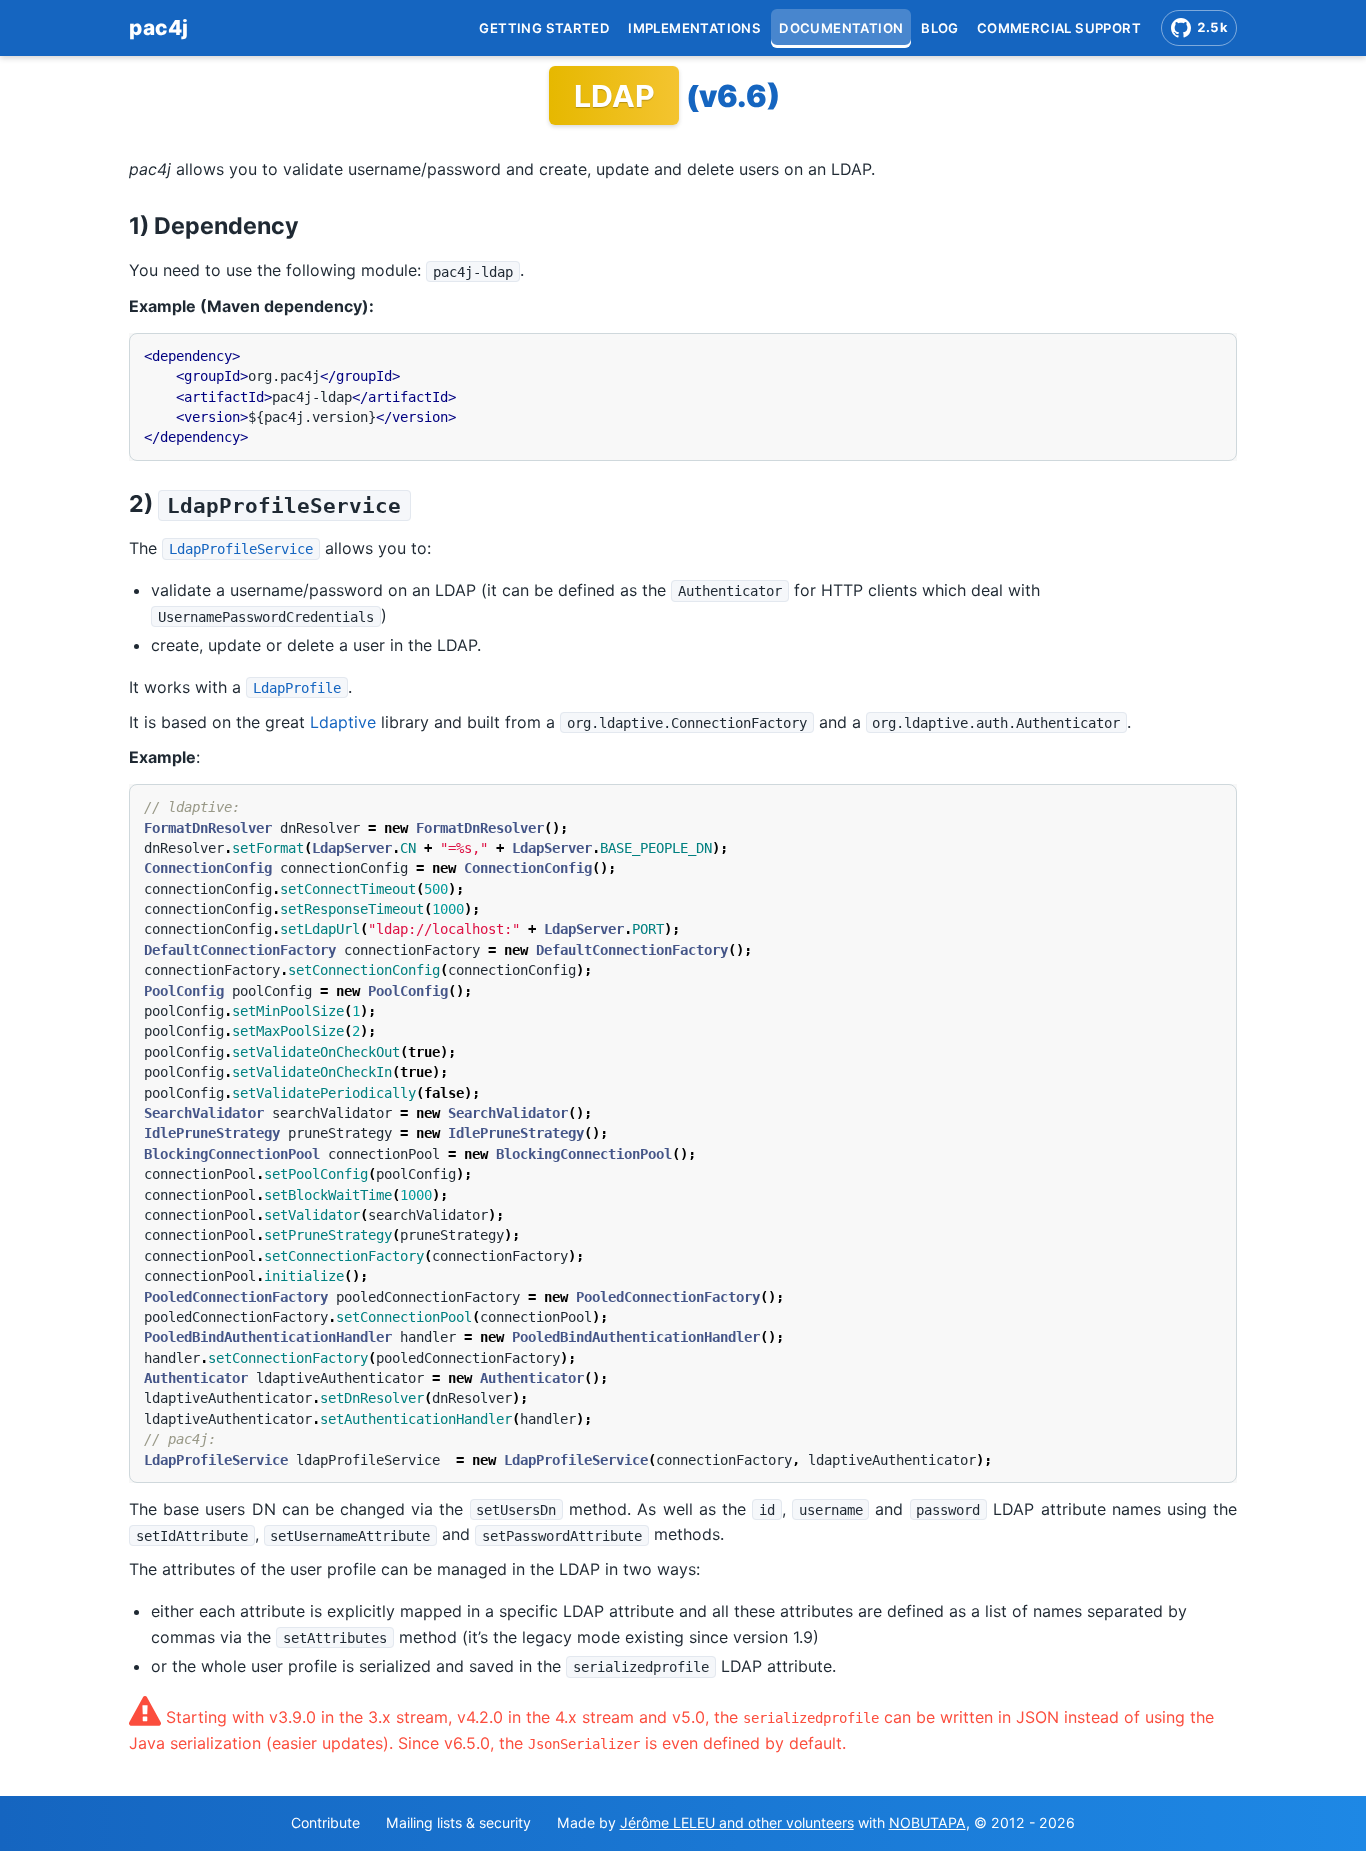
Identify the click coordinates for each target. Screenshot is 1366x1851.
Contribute (325, 1822)
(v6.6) (733, 96)
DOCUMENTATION (841, 28)
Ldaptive (343, 722)
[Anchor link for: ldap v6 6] (801, 93)
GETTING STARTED (544, 28)
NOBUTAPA (927, 1822)
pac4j (159, 27)
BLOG (940, 28)
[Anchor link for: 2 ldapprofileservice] (423, 501)
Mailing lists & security (458, 1822)
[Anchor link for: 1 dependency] (311, 223)
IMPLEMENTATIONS (694, 28)
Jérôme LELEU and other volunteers (737, 1822)
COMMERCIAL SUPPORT (1059, 28)
